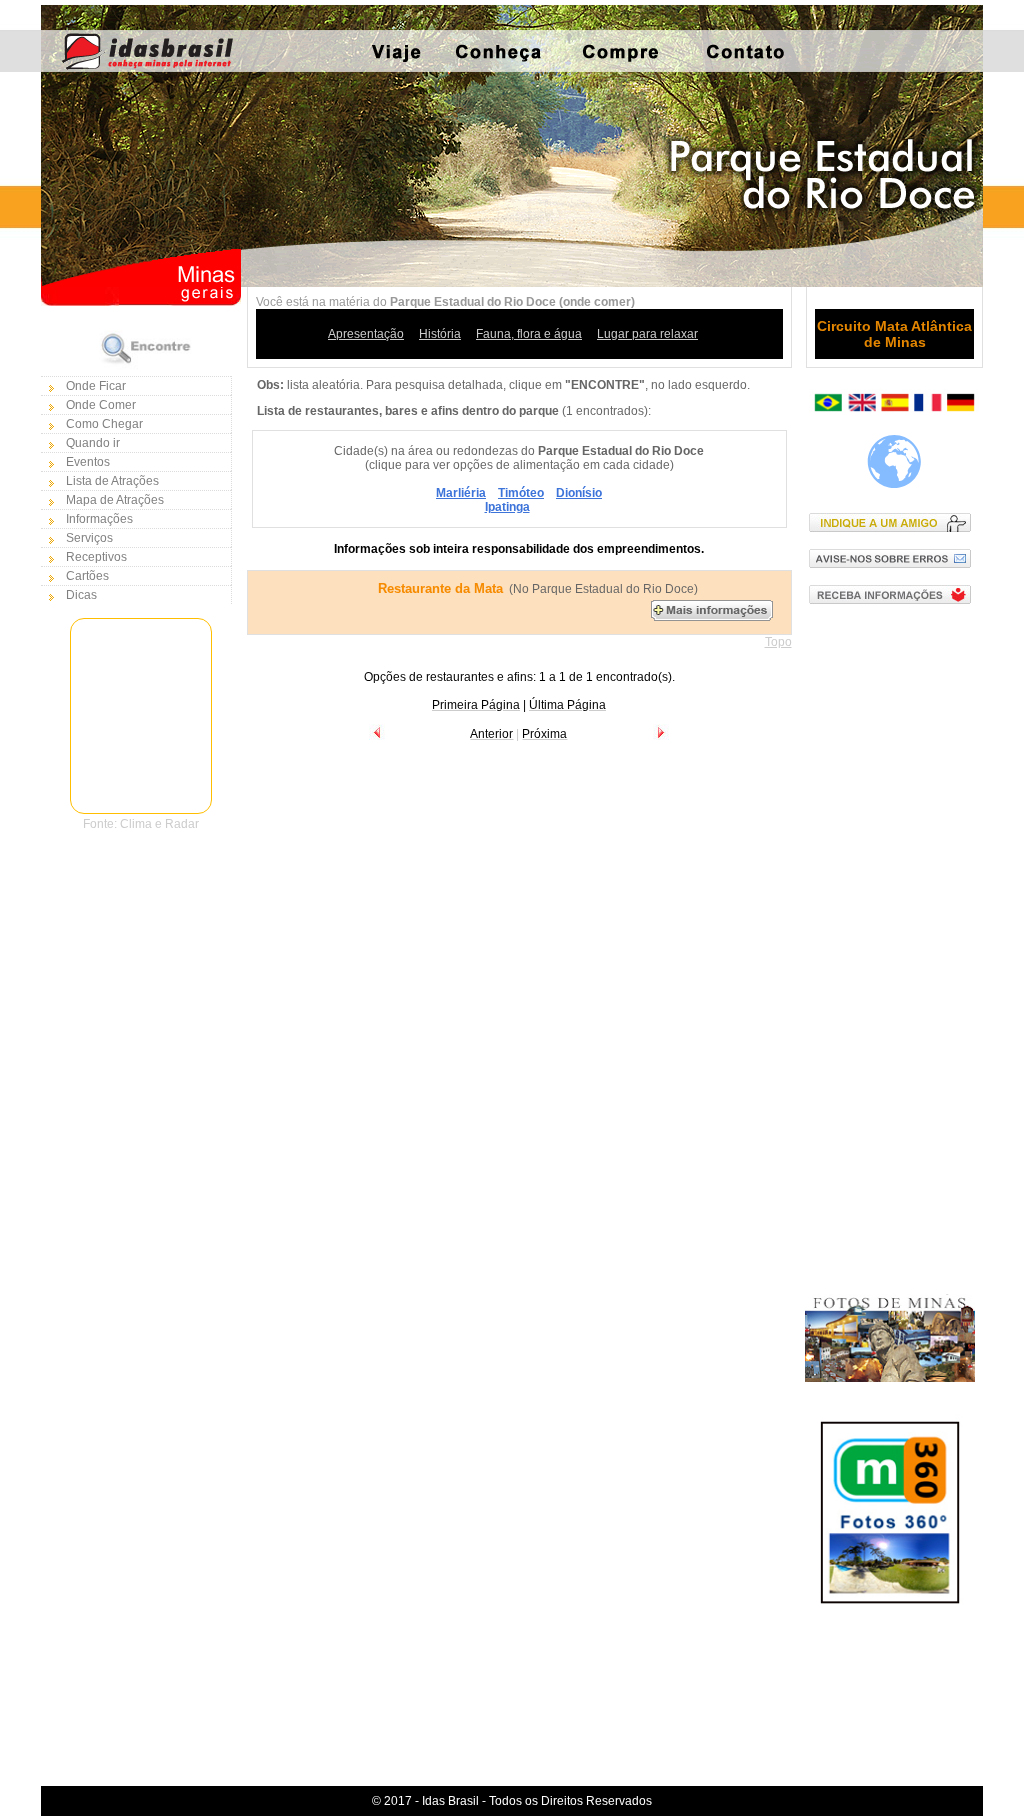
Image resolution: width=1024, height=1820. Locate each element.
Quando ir (93, 443)
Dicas (81, 595)
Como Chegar (104, 424)
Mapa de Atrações (115, 500)
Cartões (87, 576)
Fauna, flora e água (529, 334)
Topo (778, 642)
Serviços (89, 538)
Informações (99, 519)
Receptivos (96, 557)
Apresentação (366, 334)
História (440, 334)
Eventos (88, 462)
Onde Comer (101, 405)
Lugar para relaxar (647, 334)
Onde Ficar (96, 386)
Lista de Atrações (112, 481)
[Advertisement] (894, 941)
